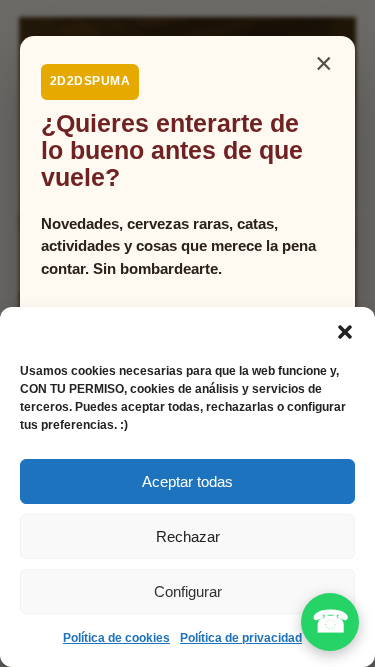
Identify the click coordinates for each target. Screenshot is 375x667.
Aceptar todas (187, 481)
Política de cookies (116, 638)
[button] (345, 332)
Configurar (188, 591)
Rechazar (188, 536)
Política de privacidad (241, 638)
